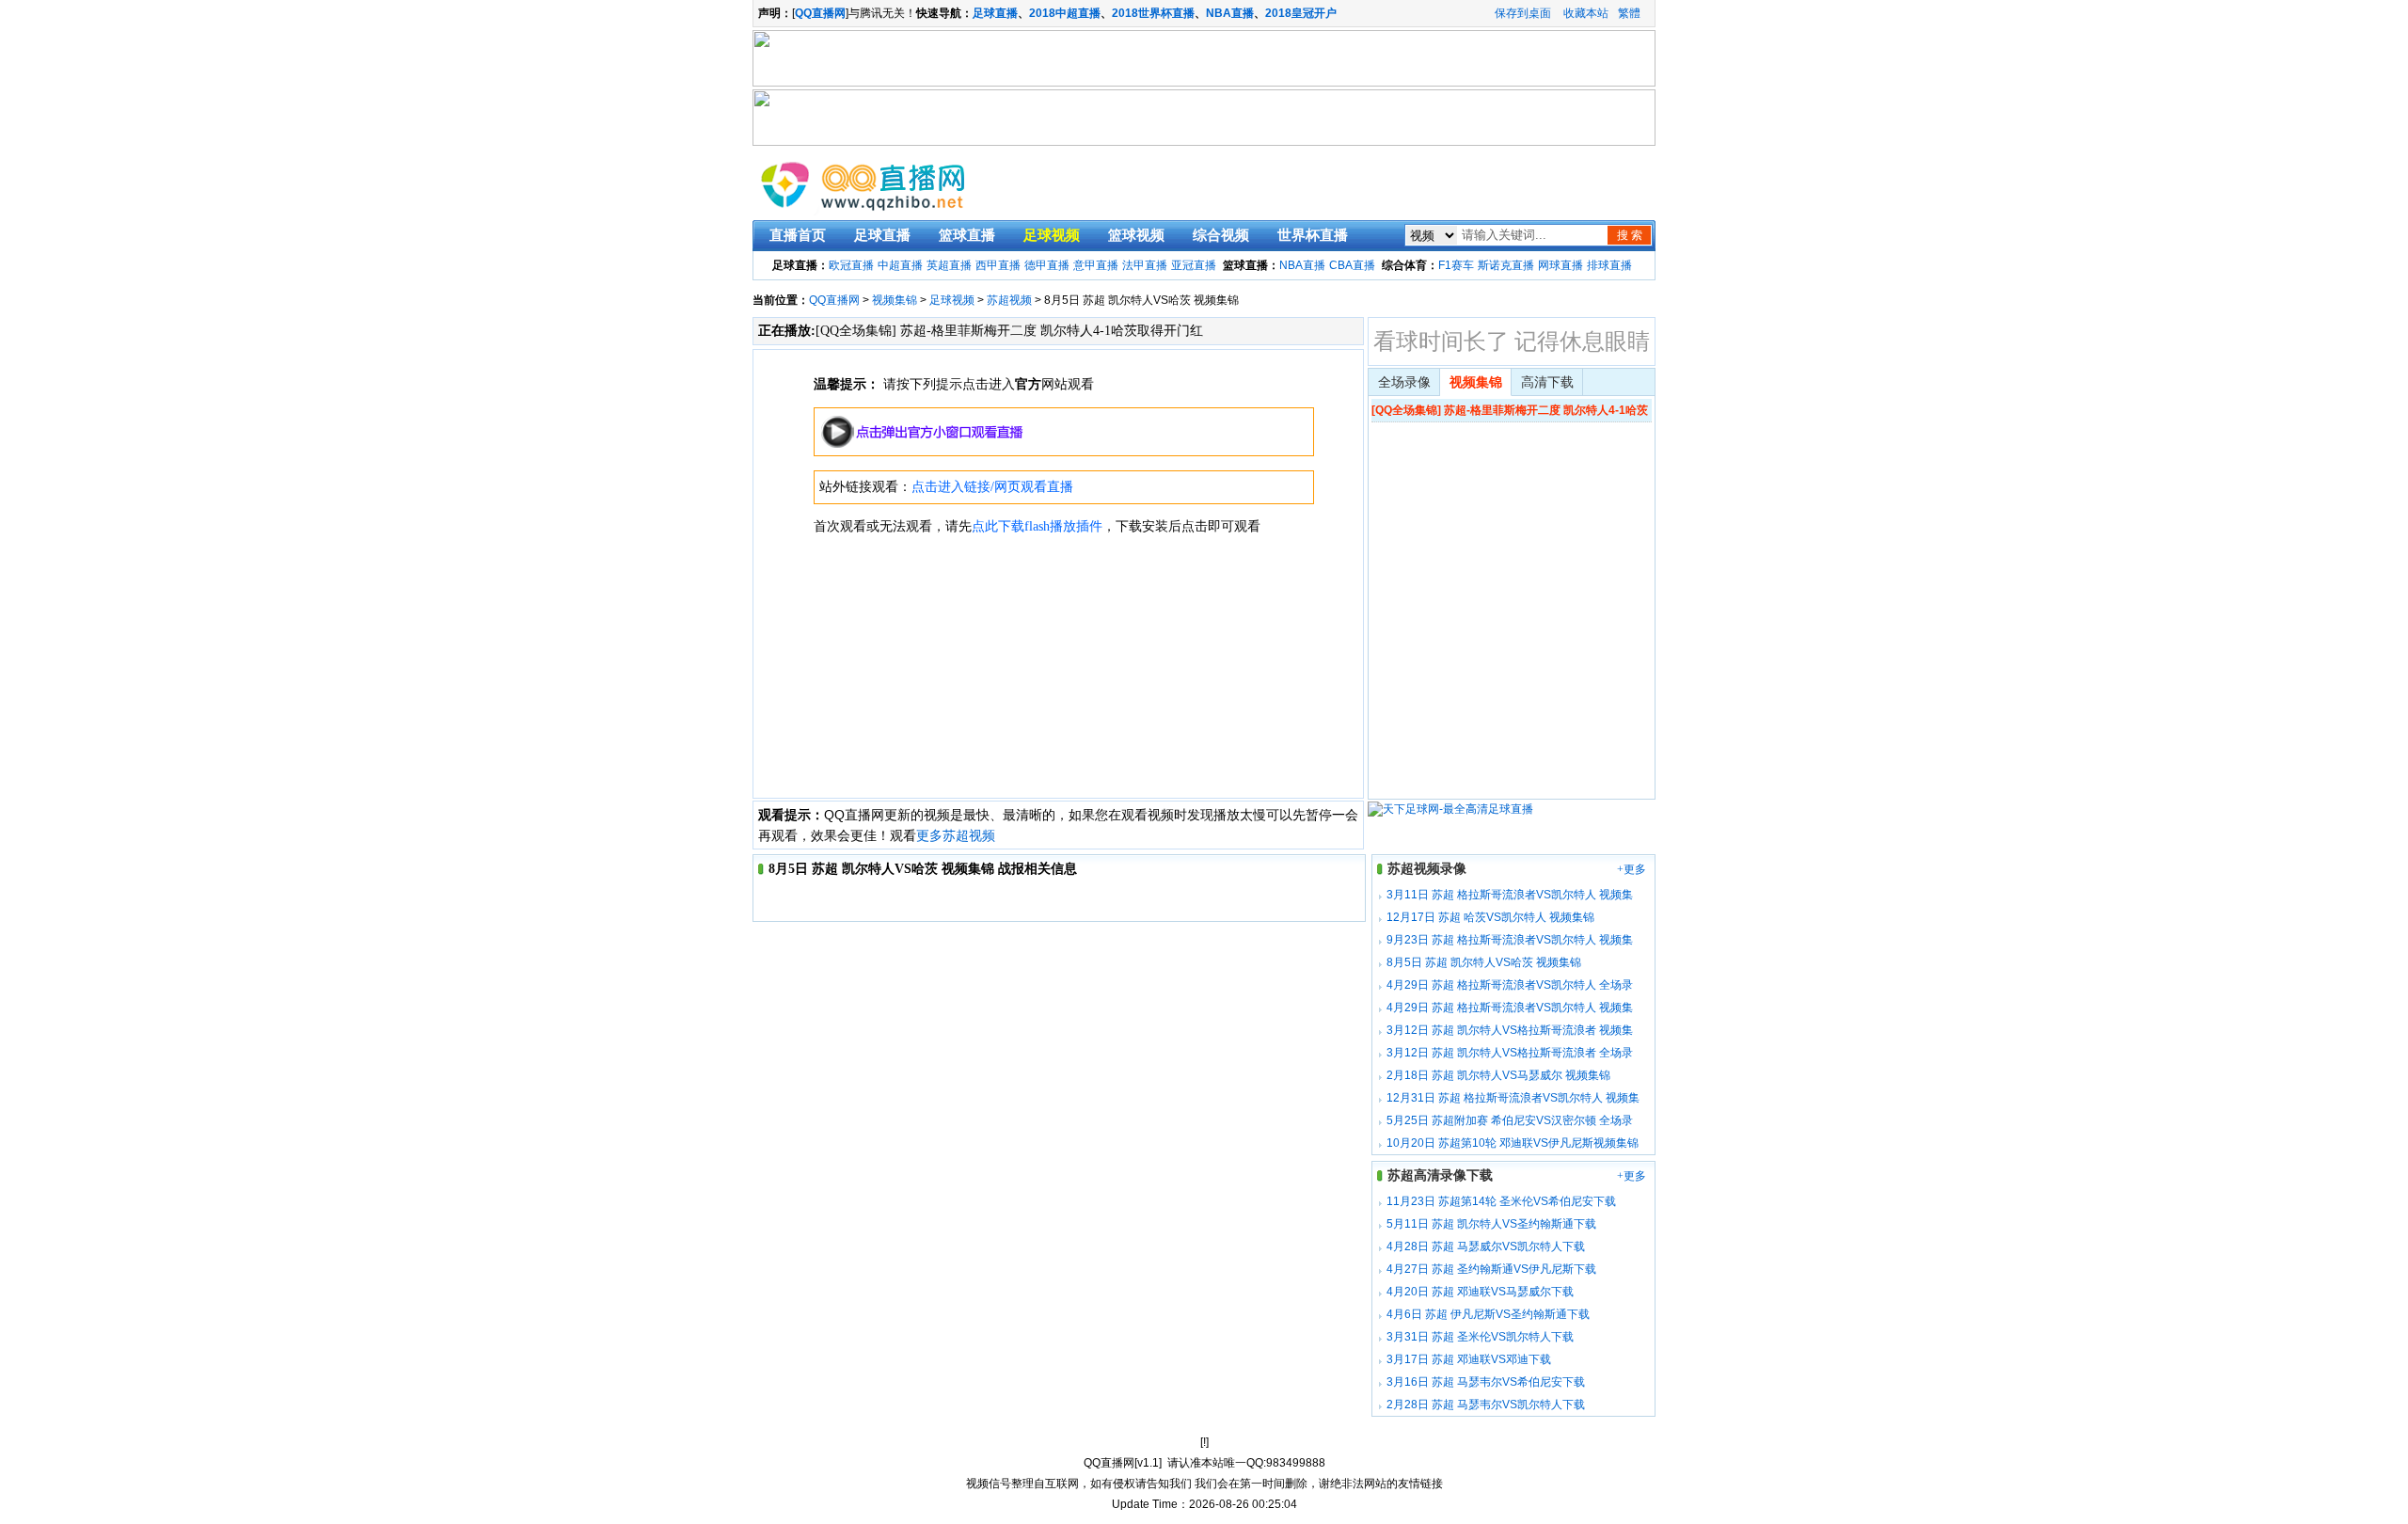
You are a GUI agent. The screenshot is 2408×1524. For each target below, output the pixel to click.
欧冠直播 (851, 265)
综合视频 (1221, 235)
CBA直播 (1352, 265)
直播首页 (798, 235)
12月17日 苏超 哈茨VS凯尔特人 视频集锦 (1490, 917)
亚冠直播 (1194, 265)
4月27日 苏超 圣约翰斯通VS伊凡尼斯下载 (1491, 1269)
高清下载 (1547, 382)
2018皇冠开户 (1301, 13)
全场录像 (1404, 382)
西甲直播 (998, 265)
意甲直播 (1096, 265)
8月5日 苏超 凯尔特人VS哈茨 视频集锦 (1484, 962)
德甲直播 (1047, 265)
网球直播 (1560, 265)
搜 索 (1630, 235)
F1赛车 (1456, 265)
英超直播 (949, 265)
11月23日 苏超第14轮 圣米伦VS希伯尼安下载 (1501, 1201)
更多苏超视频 (956, 835)
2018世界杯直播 (1153, 13)
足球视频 (1052, 235)
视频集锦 (895, 300)
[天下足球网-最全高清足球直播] (1450, 809)
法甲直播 (1145, 265)
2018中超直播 (1065, 13)
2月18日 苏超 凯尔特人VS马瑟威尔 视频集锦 (1498, 1075)
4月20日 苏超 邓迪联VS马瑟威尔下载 (1480, 1292)
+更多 (1632, 869)
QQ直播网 (834, 300)
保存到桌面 (1523, 13)
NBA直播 (1230, 13)
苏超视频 (1009, 300)
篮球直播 (967, 235)
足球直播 (995, 13)
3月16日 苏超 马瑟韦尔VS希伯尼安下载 (1486, 1382)
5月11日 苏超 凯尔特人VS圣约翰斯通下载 (1491, 1224)
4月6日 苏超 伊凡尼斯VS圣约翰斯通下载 (1488, 1314)
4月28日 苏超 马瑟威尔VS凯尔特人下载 (1486, 1246)
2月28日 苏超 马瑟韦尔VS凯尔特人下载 (1486, 1405)
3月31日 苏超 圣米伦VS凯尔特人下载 (1480, 1337)
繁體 (1629, 13)
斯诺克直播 (1506, 265)
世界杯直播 (1313, 235)
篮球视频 (1136, 235)
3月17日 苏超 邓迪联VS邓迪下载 (1469, 1359)
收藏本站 (1586, 13)
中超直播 (900, 265)
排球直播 (1609, 265)
